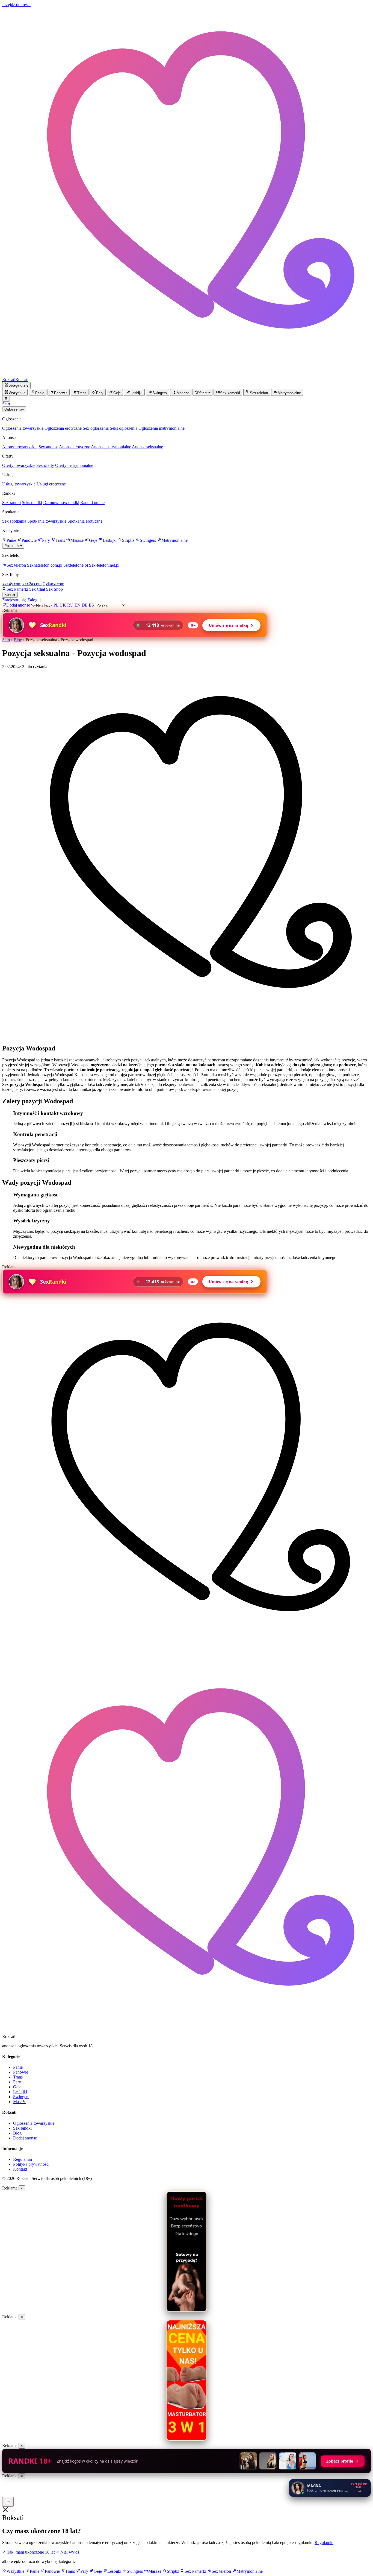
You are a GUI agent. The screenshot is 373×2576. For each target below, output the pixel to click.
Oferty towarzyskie (19, 465)
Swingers (148, 540)
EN (78, 605)
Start (6, 404)
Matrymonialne (174, 540)
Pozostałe (13, 546)
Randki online (92, 503)
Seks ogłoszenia (124, 428)
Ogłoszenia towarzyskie (23, 428)
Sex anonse (48, 447)
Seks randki (32, 503)
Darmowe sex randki (61, 503)
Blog (18, 640)
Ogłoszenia (14, 409)
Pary (46, 540)
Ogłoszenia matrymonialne (162, 428)
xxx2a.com (32, 584)
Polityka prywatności (31, 2164)
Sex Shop (54, 589)
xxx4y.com (12, 584)
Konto (10, 595)
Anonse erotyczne (75, 447)
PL (56, 605)
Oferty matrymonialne (74, 465)
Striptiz (128, 540)
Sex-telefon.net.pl (104, 565)
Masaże (77, 540)
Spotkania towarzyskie (47, 521)
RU (70, 605)
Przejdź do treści (16, 5)
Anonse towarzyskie (20, 447)
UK (63, 605)
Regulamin (23, 2159)
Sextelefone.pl (76, 565)
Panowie (29, 540)
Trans (60, 540)
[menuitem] (15, 392)
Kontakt (20, 2169)
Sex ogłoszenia (96, 428)
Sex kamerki (17, 589)
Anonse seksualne (147, 447)
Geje (93, 540)
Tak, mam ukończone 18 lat (29, 2552)
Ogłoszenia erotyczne (63, 428)
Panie (11, 540)
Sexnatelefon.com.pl (45, 565)
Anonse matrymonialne (111, 447)
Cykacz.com (53, 584)
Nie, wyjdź (68, 2552)
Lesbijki (110, 540)
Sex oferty (45, 465)
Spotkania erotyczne (85, 521)
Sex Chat (37, 589)
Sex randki (11, 503)
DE (85, 605)
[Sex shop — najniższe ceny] (187, 2380)
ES (91, 605)
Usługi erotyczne (51, 484)
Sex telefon (16, 565)
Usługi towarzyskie (19, 484)
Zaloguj (34, 600)
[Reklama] (8, 2502)
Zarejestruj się (14, 600)
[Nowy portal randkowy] (187, 2252)
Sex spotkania (14, 521)
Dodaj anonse (25, 2138)
